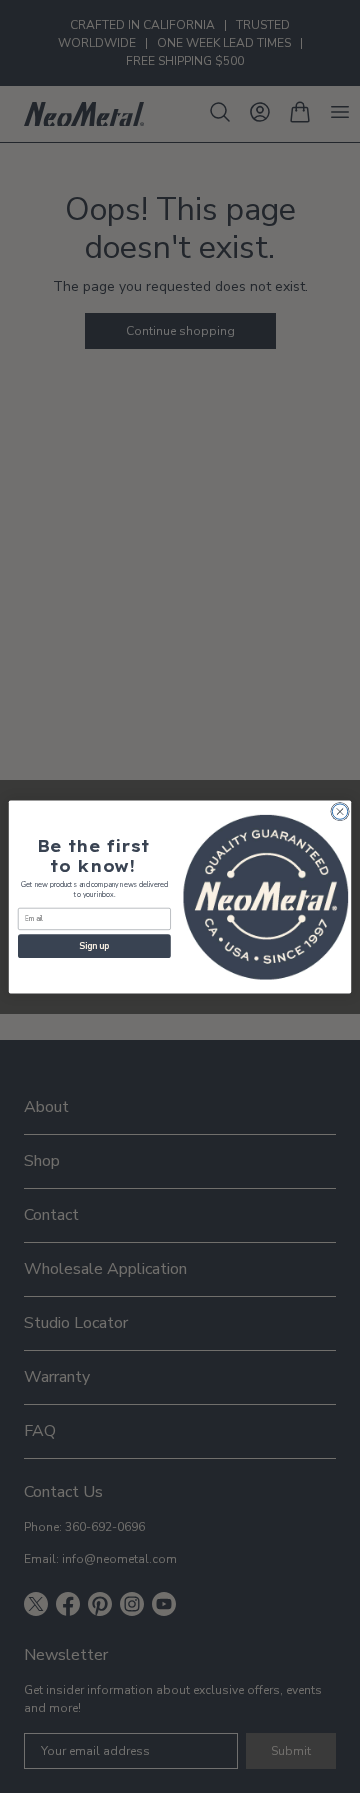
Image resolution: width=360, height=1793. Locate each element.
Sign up (94, 946)
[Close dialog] (339, 810)
